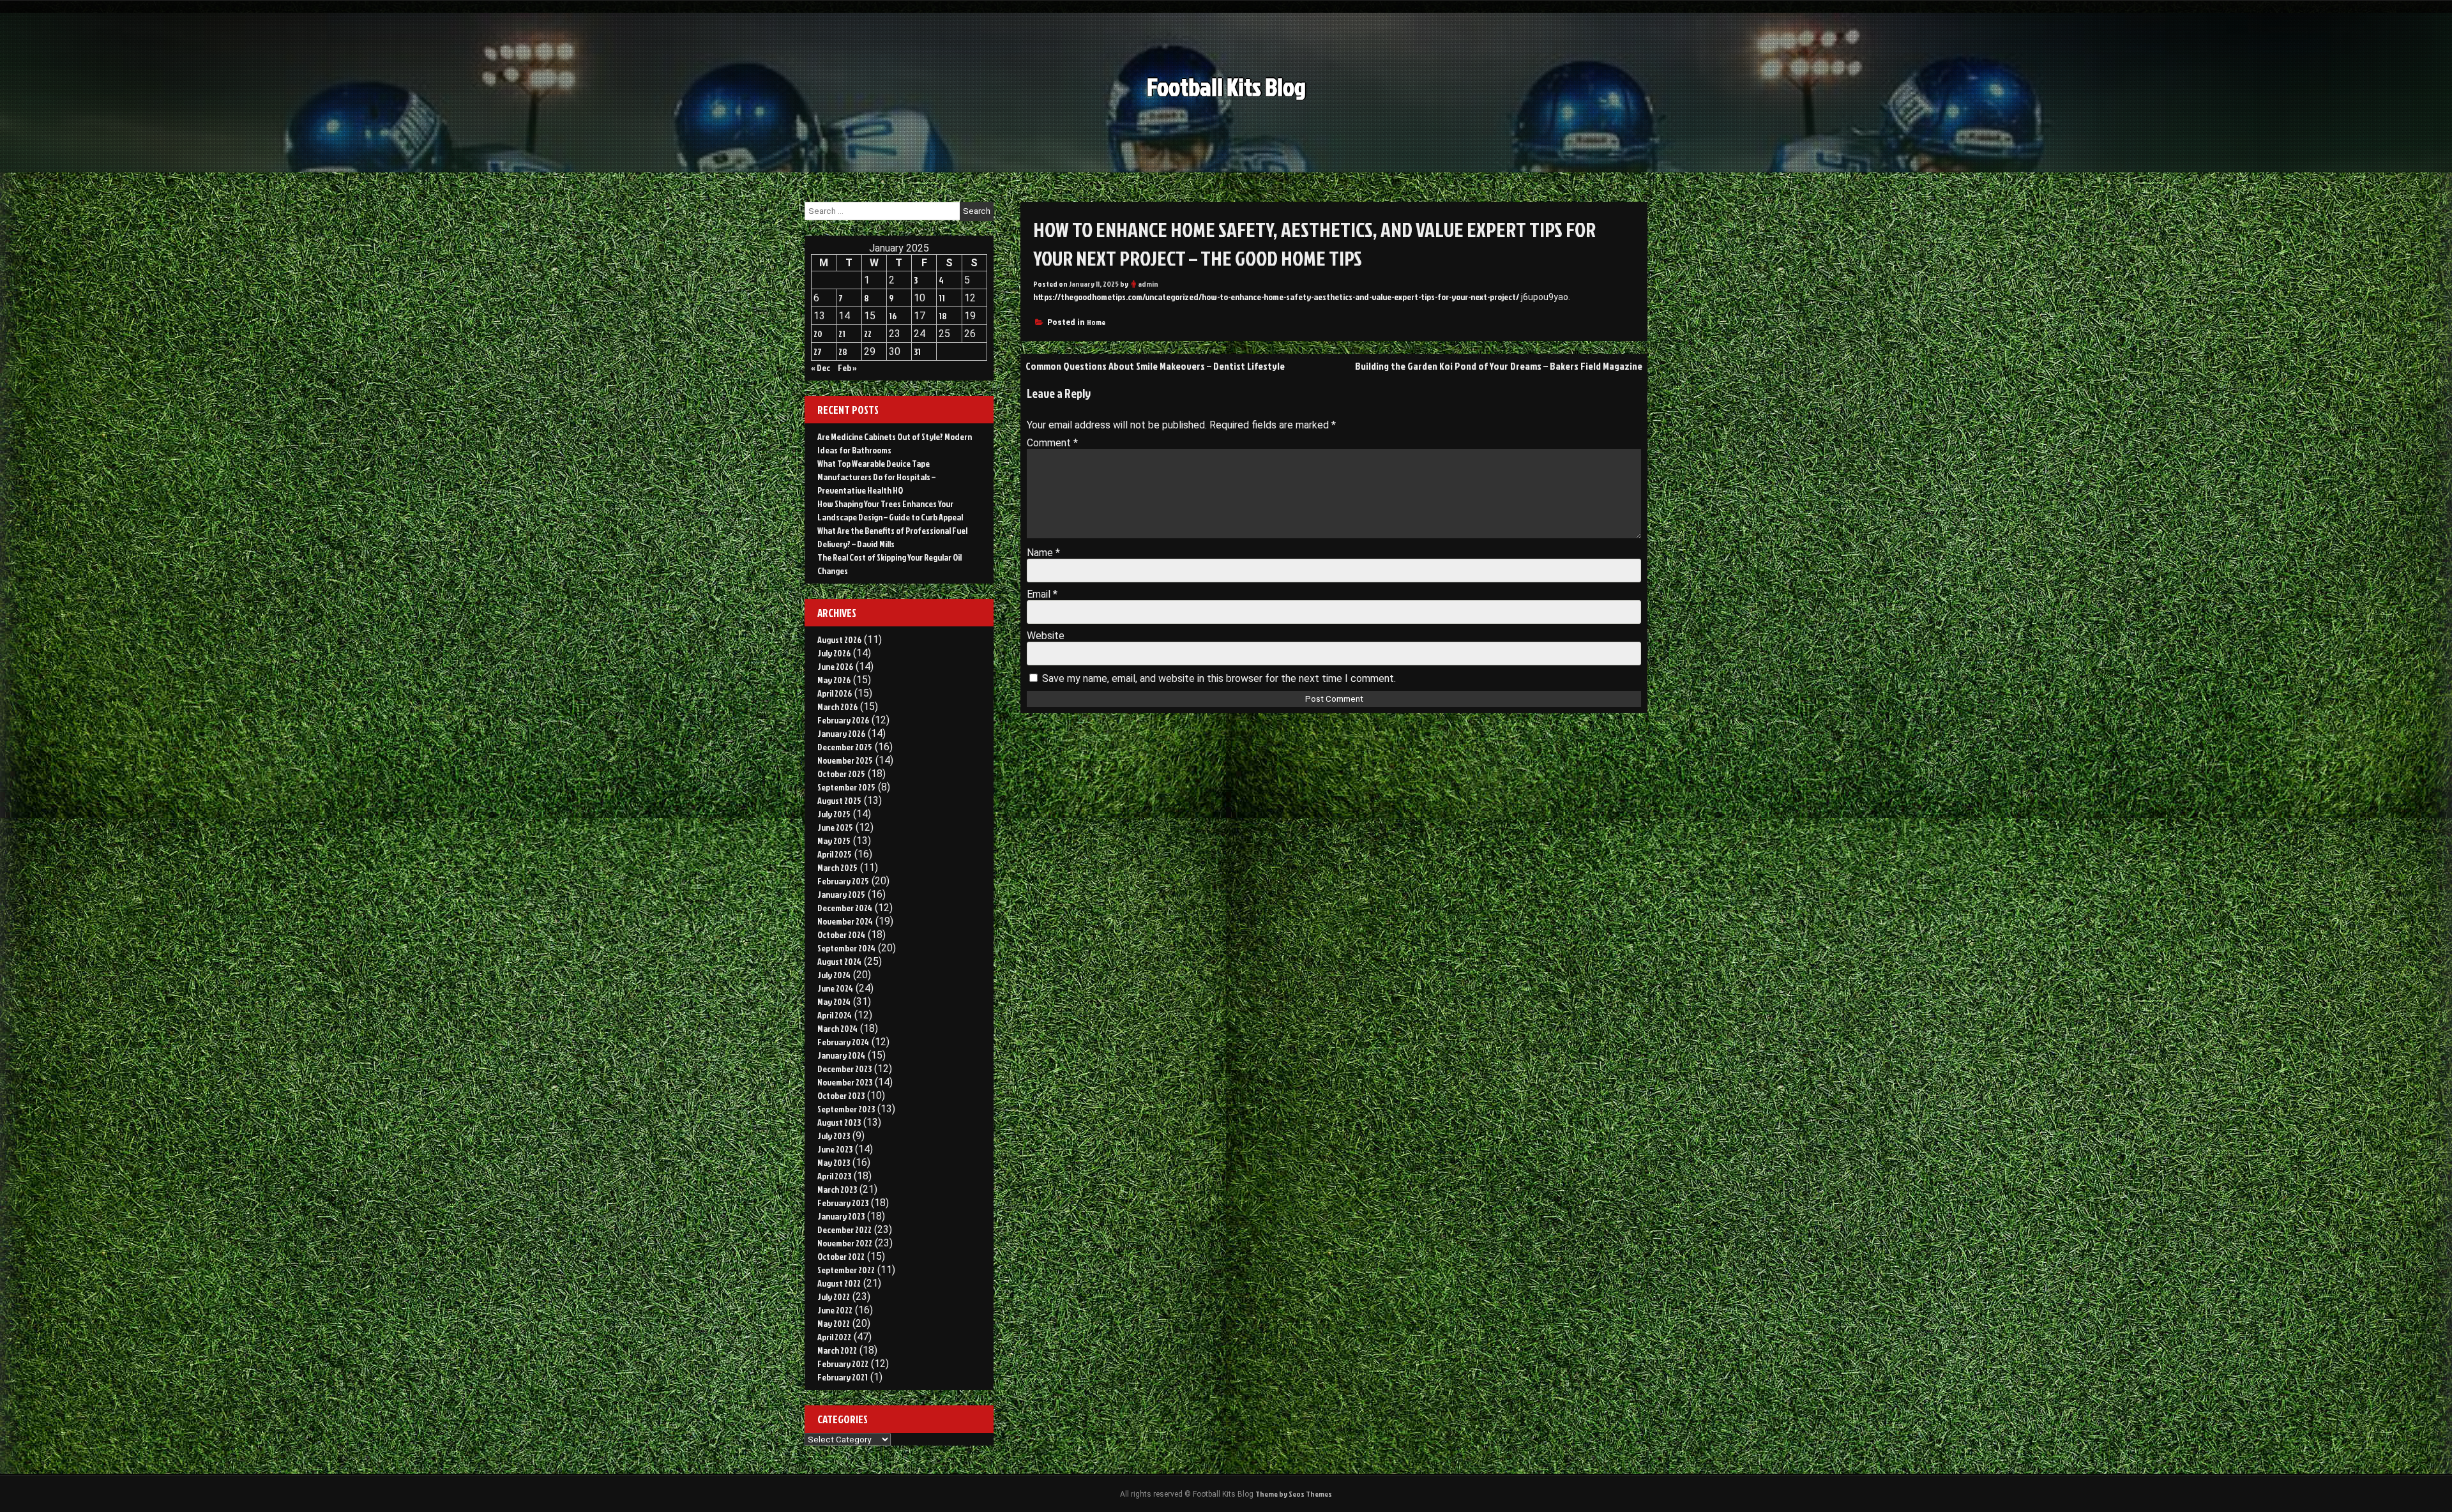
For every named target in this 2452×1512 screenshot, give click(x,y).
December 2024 (845, 908)
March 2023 (837, 1189)
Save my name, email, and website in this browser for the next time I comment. (1219, 678)
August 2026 (839, 639)
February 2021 (843, 1377)
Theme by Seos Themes (1294, 1494)
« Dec (821, 367)
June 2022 (835, 1310)
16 (893, 316)
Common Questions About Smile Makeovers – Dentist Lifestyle (1155, 366)
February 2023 (843, 1203)
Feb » (847, 367)
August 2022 (839, 1283)
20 (818, 334)
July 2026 (834, 653)
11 (942, 298)
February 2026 (843, 720)
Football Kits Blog (1226, 87)
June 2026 (835, 666)
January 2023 (841, 1216)
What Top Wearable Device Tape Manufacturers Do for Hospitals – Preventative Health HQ (876, 477)
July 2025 (834, 814)
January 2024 (841, 1055)
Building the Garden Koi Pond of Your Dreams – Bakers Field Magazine (1499, 366)
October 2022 (841, 1256)
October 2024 (841, 934)
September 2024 (846, 948)
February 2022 (843, 1364)
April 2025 (835, 854)
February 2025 (843, 881)
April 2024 (835, 1015)
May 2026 (834, 680)
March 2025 (837, 867)
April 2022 (834, 1337)
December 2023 (844, 1069)
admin (1148, 284)
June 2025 (835, 827)
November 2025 (845, 760)
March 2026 (837, 707)
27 (818, 352)
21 (842, 334)
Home (1096, 322)
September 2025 (846, 787)
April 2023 (834, 1176)
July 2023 (834, 1136)
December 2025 (845, 747)
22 (868, 334)
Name (1043, 553)
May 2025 (834, 841)
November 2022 (845, 1243)
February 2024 (843, 1042)
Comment (1052, 443)
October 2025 (841, 774)
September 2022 (846, 1270)
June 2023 (835, 1149)
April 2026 (835, 693)
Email (1042, 594)
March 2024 (837, 1028)
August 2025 (839, 800)
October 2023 (841, 1095)
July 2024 (834, 975)
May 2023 (834, 1162)
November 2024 (845, 921)
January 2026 (841, 733)
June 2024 (835, 988)
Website (1046, 636)
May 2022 (834, 1323)
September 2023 (846, 1109)
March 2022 (837, 1350)
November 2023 (845, 1082)
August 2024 (839, 961)
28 (843, 352)
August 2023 (839, 1122)
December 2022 (844, 1229)
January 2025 (841, 894)
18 (943, 316)
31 (917, 352)
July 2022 (834, 1297)
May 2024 (834, 1002)
